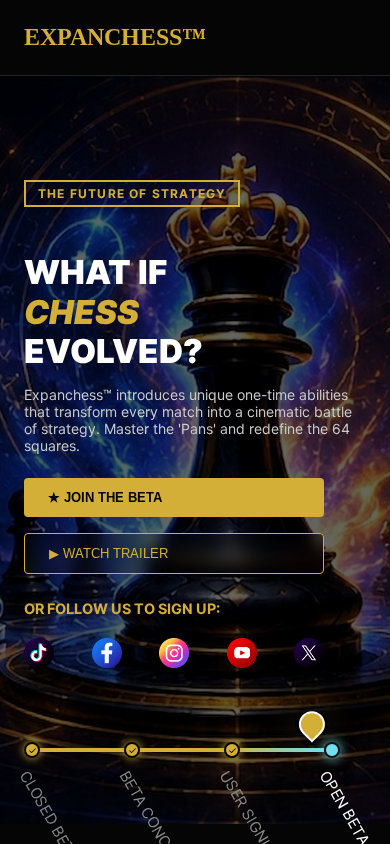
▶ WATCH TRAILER (108, 553)
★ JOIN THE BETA (105, 497)
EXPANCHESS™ (115, 37)
